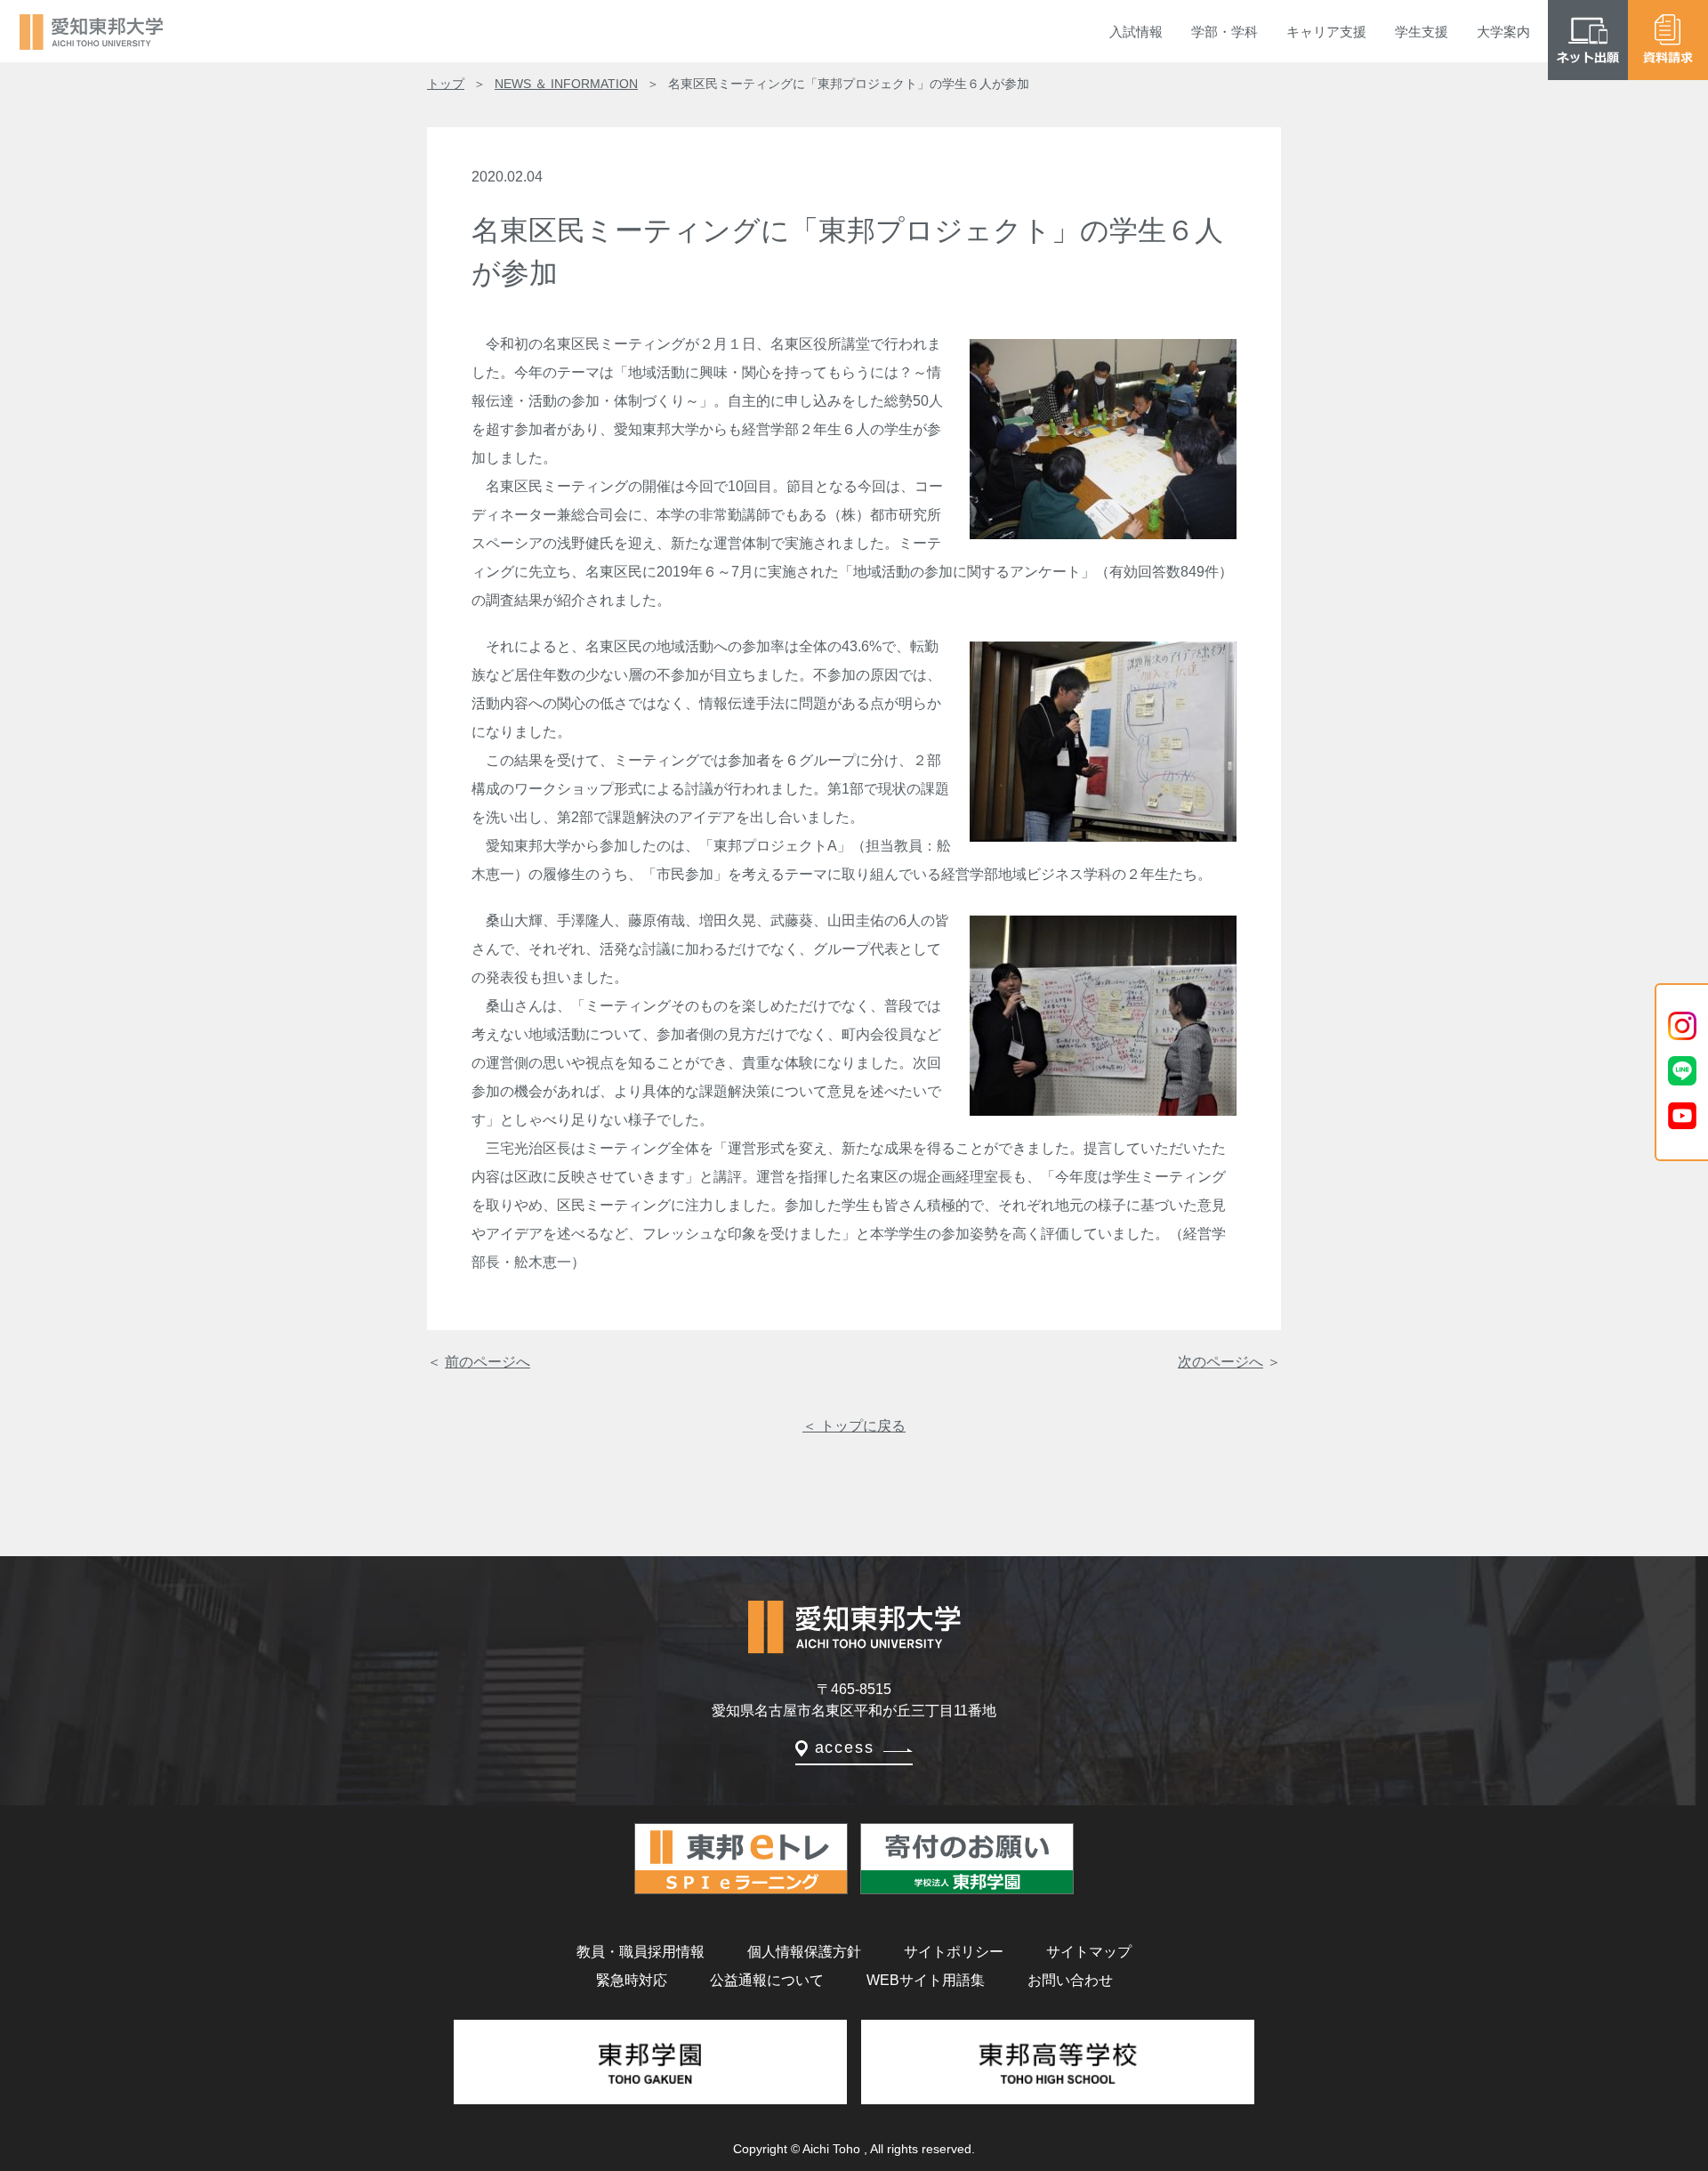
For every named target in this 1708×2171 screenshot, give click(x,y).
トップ (446, 84)
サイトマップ (1089, 1952)
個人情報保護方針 (804, 1952)
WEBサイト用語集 (926, 1980)
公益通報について (767, 1980)
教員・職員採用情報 (640, 1952)
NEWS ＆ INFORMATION (566, 84)
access (845, 1747)
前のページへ (487, 1362)
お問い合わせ (1070, 1980)
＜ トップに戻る (854, 1426)
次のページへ (1221, 1362)
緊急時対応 (632, 1980)
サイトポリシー (954, 1952)
